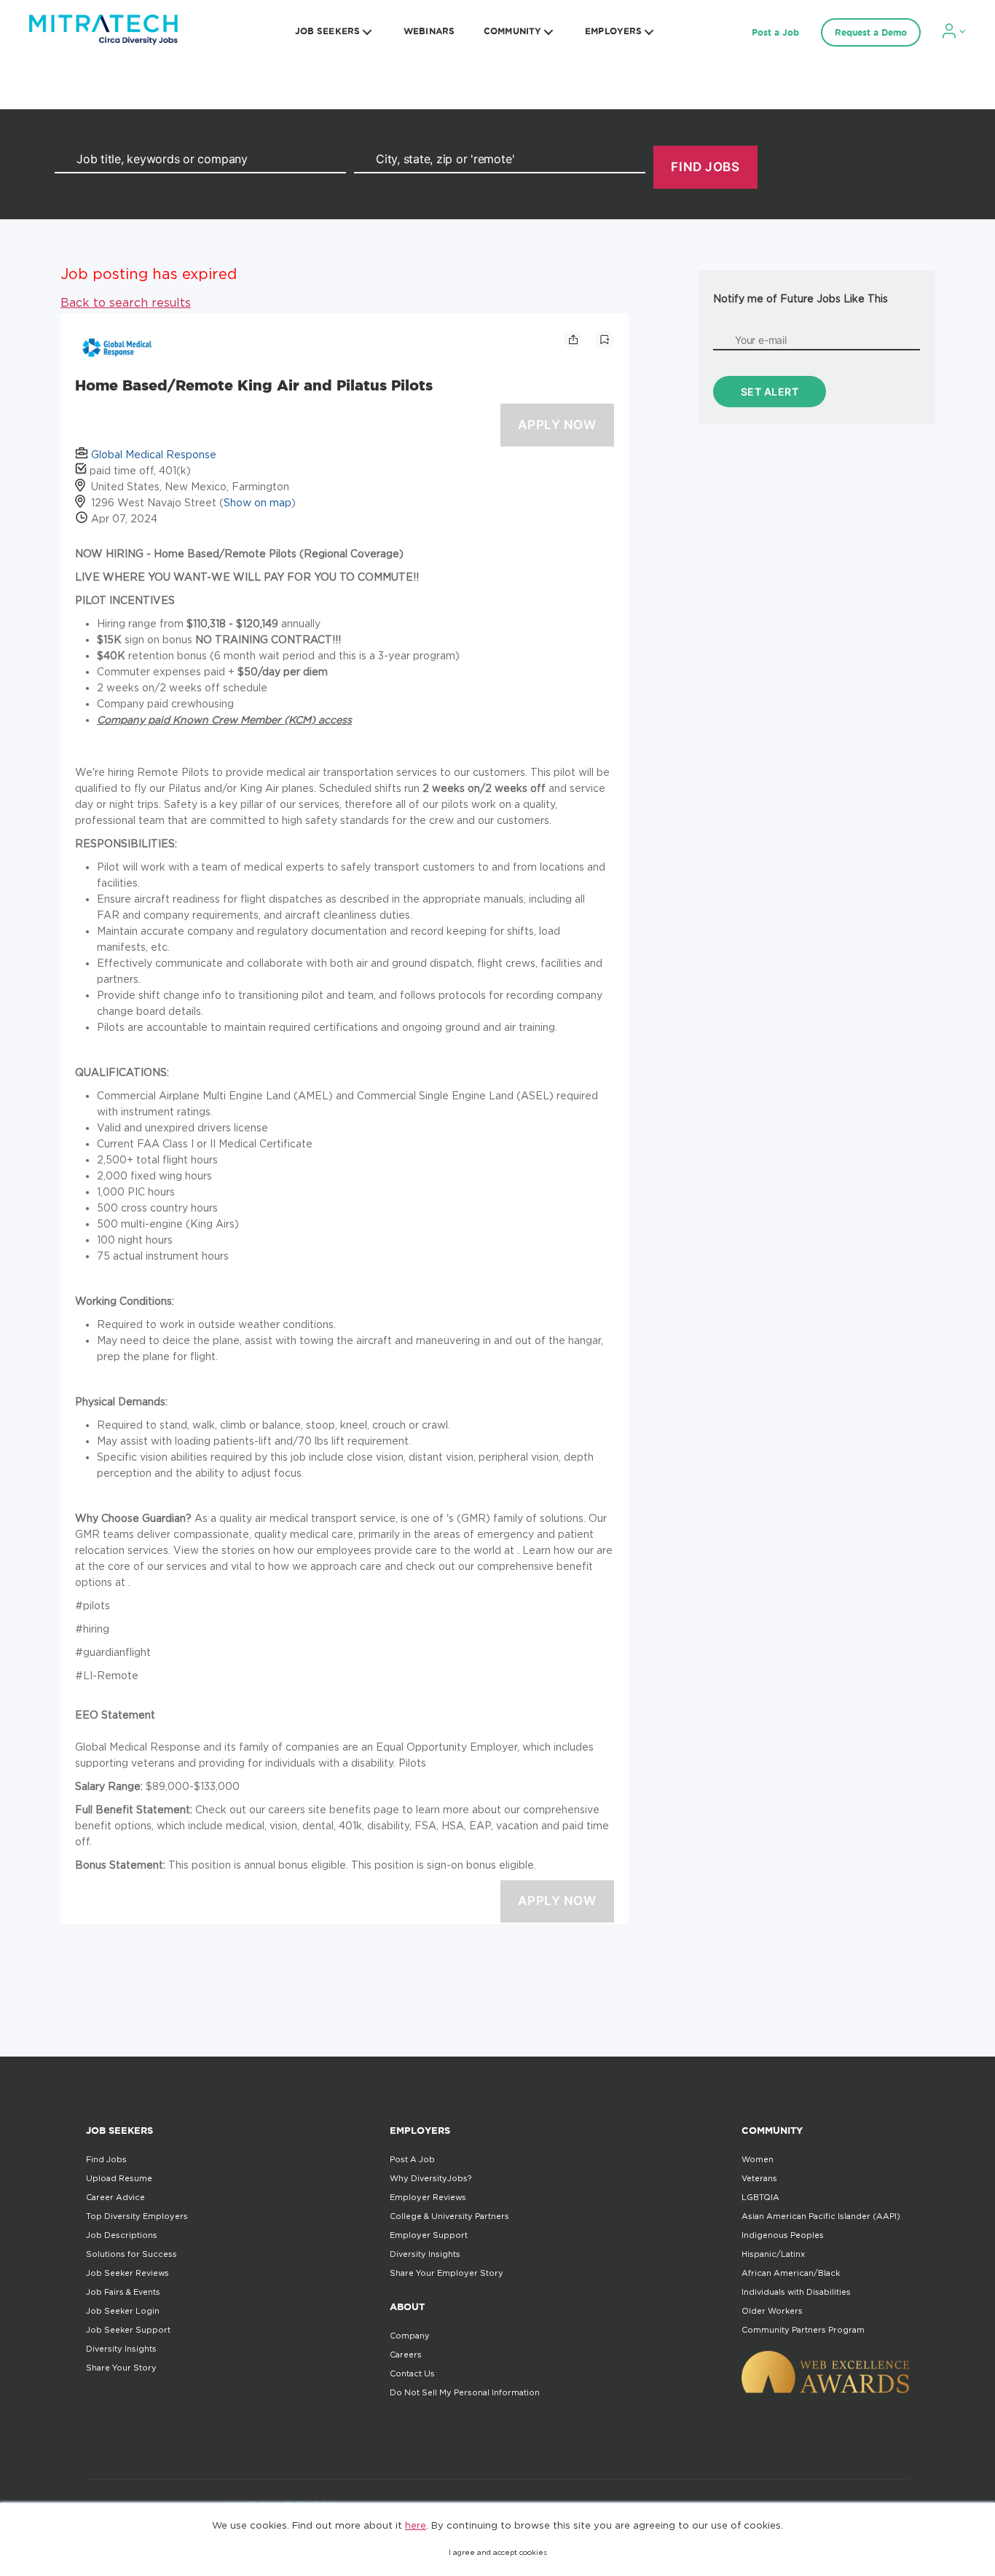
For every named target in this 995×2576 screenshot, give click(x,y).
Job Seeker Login (123, 2311)
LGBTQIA (760, 2197)
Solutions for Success (131, 2254)
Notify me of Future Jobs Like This (801, 298)
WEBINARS (429, 31)
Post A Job (412, 2159)
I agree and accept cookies (498, 2552)
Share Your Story (121, 2368)
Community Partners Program (803, 2330)
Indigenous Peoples (783, 2235)
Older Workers (772, 2311)
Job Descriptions (122, 2235)
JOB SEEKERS (327, 31)
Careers (406, 2355)
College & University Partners (449, 2216)
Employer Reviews (428, 2197)
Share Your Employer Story (447, 2273)
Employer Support (429, 2235)
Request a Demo (871, 32)
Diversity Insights (121, 2349)
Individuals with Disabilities (796, 2292)
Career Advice (115, 2197)
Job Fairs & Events (123, 2292)
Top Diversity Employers (137, 2216)
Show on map (257, 502)
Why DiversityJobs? (430, 2178)
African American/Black (791, 2273)
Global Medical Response (154, 454)
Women (758, 2159)
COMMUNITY (512, 31)
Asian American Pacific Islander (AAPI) (821, 2216)
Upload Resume (119, 2178)
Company (410, 2336)
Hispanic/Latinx (773, 2254)
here (416, 2525)
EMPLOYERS (613, 31)
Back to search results (126, 302)
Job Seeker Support (128, 2330)
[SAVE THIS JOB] (605, 339)
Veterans (759, 2178)
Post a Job (775, 32)
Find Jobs (106, 2159)
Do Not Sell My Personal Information (465, 2392)
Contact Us (412, 2373)
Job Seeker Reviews (127, 2273)
